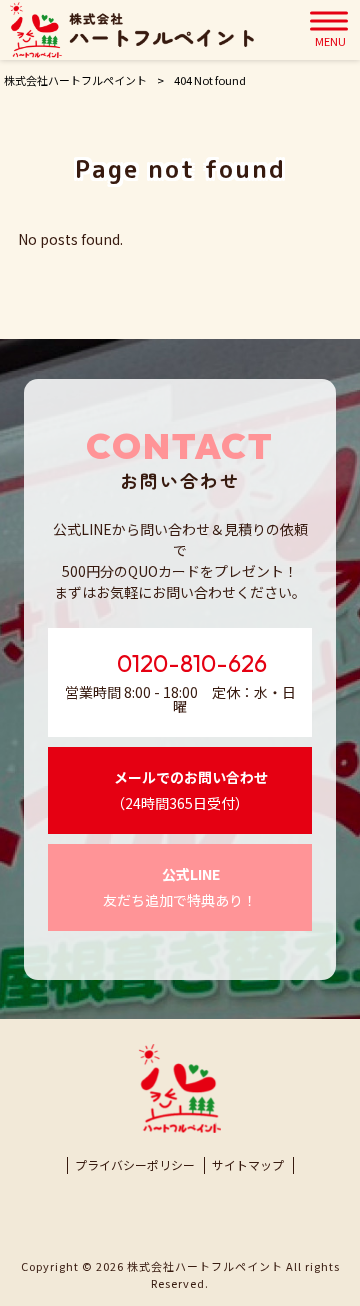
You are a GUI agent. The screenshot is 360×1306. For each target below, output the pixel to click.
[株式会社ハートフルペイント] (132, 30)
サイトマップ (248, 1165)
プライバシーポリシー (135, 1165)
